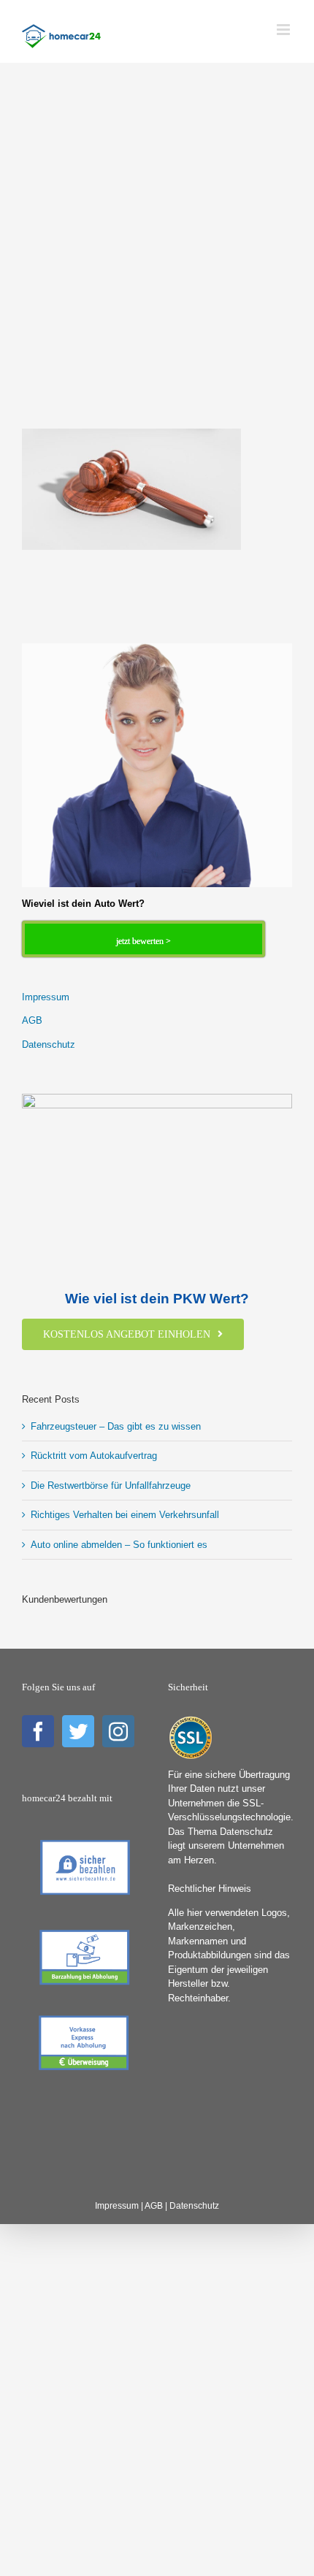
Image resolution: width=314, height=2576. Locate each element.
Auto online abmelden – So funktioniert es (119, 1545)
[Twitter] (78, 1731)
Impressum (46, 997)
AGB (32, 1020)
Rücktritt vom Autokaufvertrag (94, 1456)
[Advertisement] (157, 266)
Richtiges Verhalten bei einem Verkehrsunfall (125, 1515)
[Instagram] (118, 1731)
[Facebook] (38, 1731)
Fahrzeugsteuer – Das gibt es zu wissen (116, 1426)
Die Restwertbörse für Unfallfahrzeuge (111, 1486)
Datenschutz (49, 1044)
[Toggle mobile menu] (284, 30)
